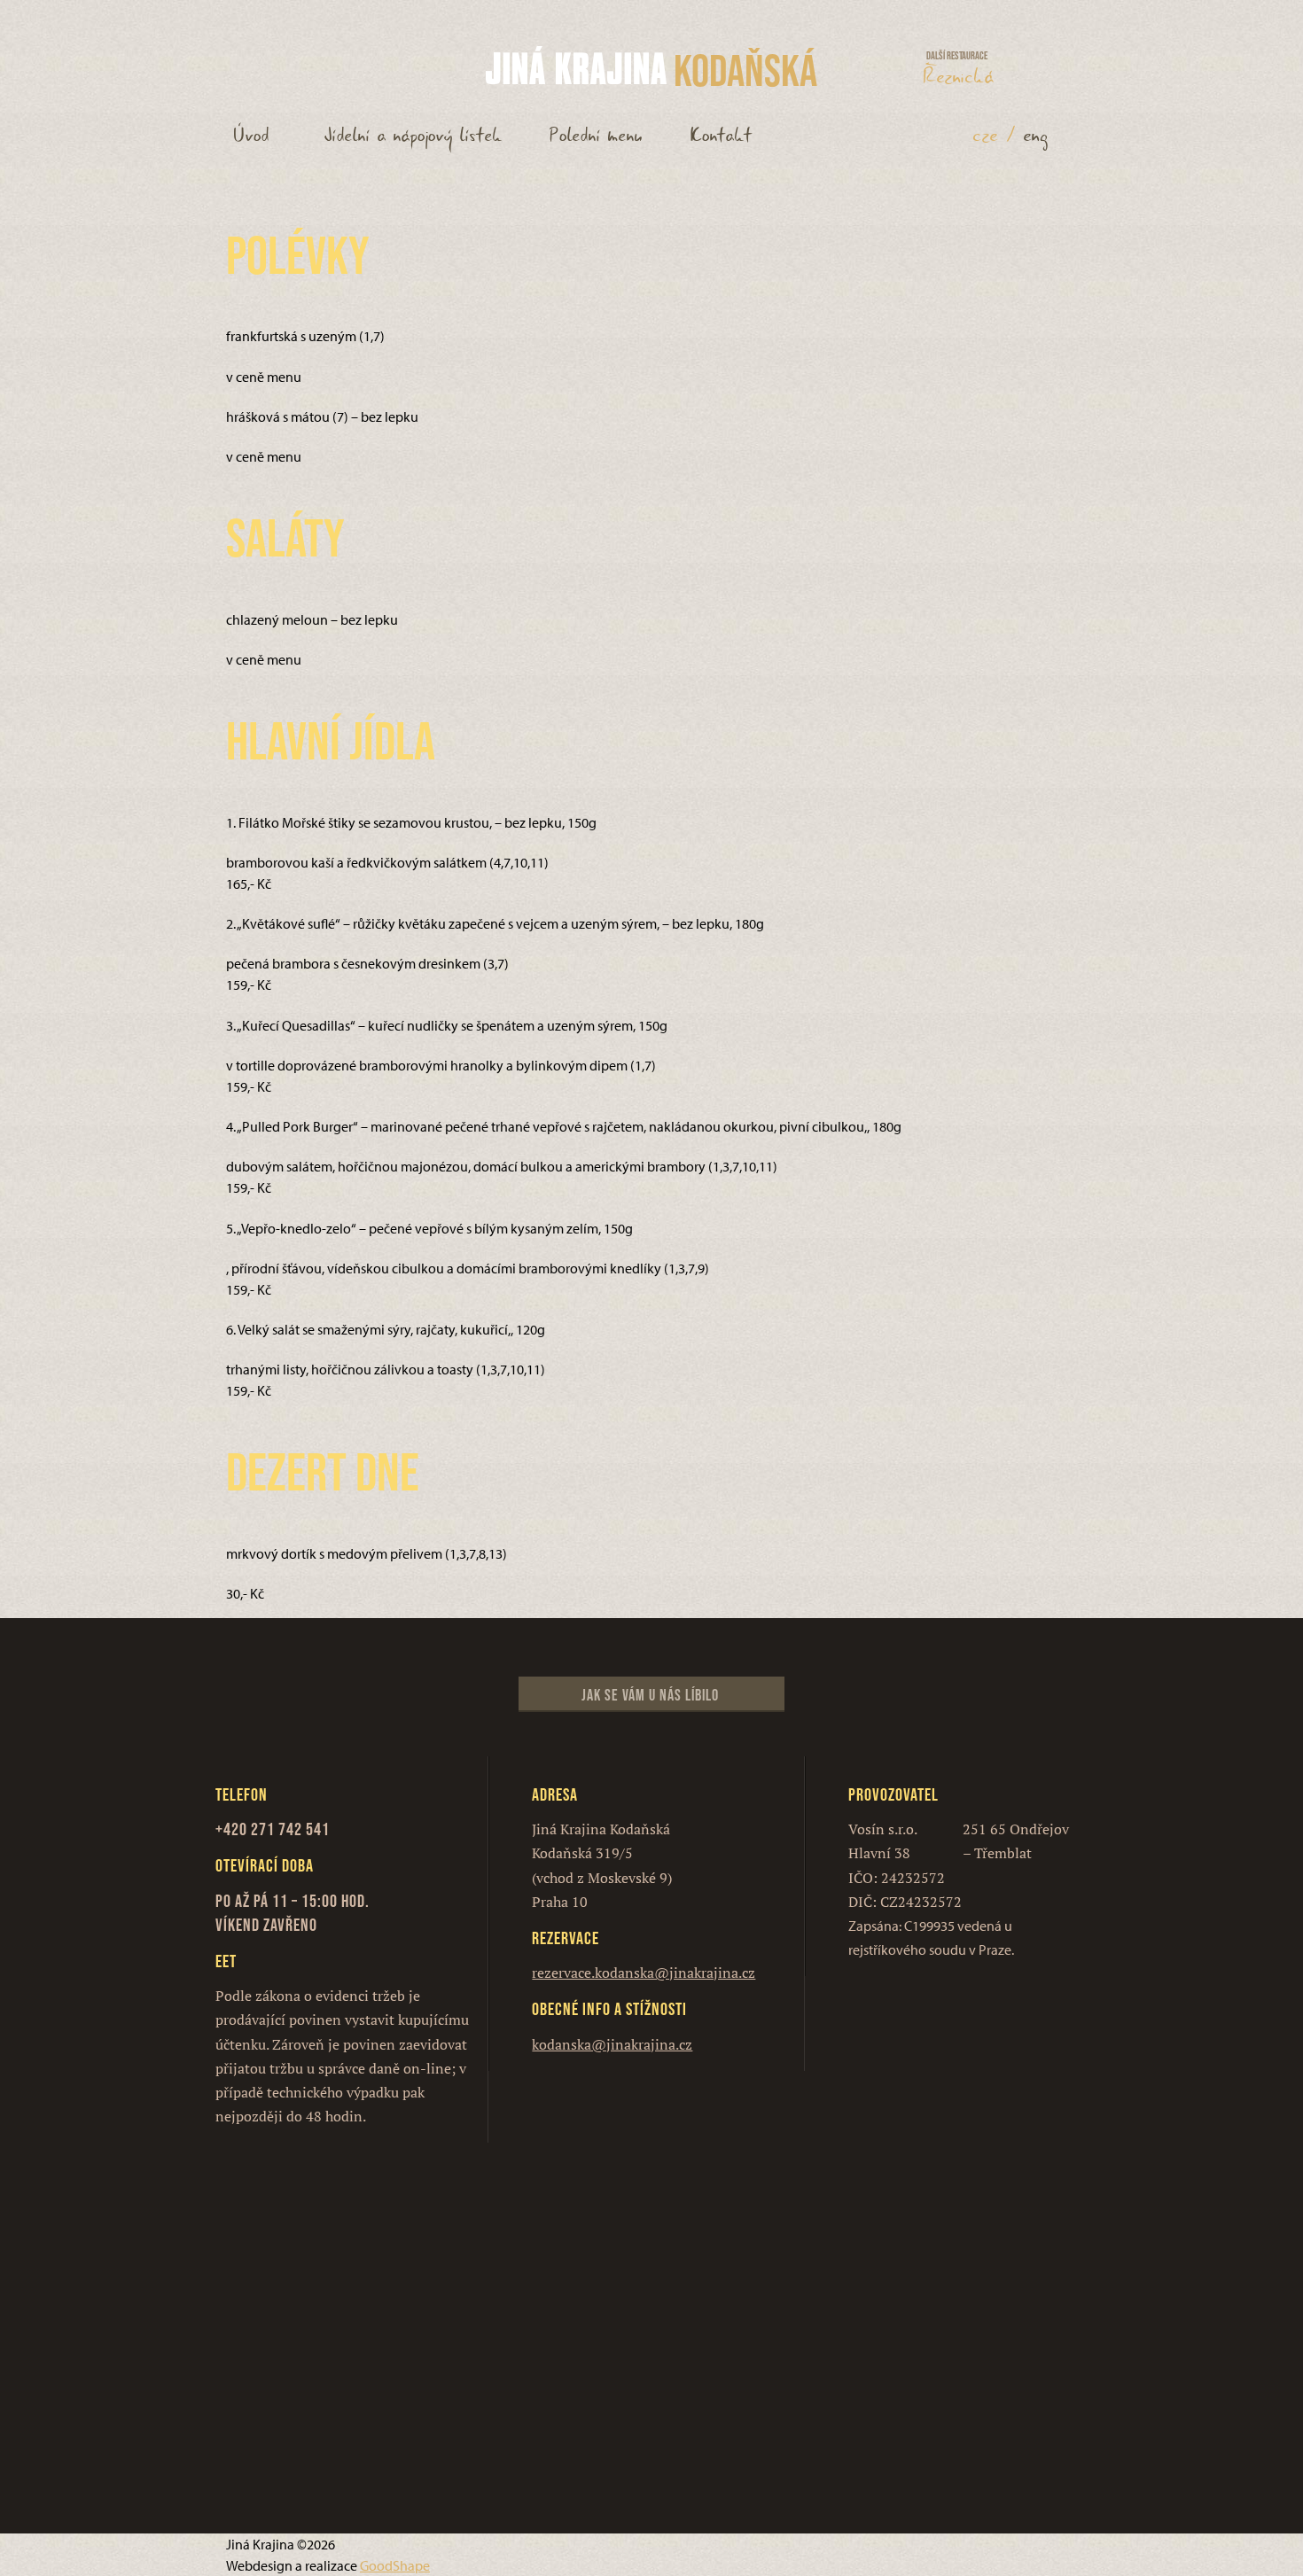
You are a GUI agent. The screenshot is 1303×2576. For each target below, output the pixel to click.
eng (1036, 136)
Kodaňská (745, 70)
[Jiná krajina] (576, 66)
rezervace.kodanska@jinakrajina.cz (644, 1973)
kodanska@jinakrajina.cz (612, 2044)
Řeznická (959, 73)
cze (986, 136)
